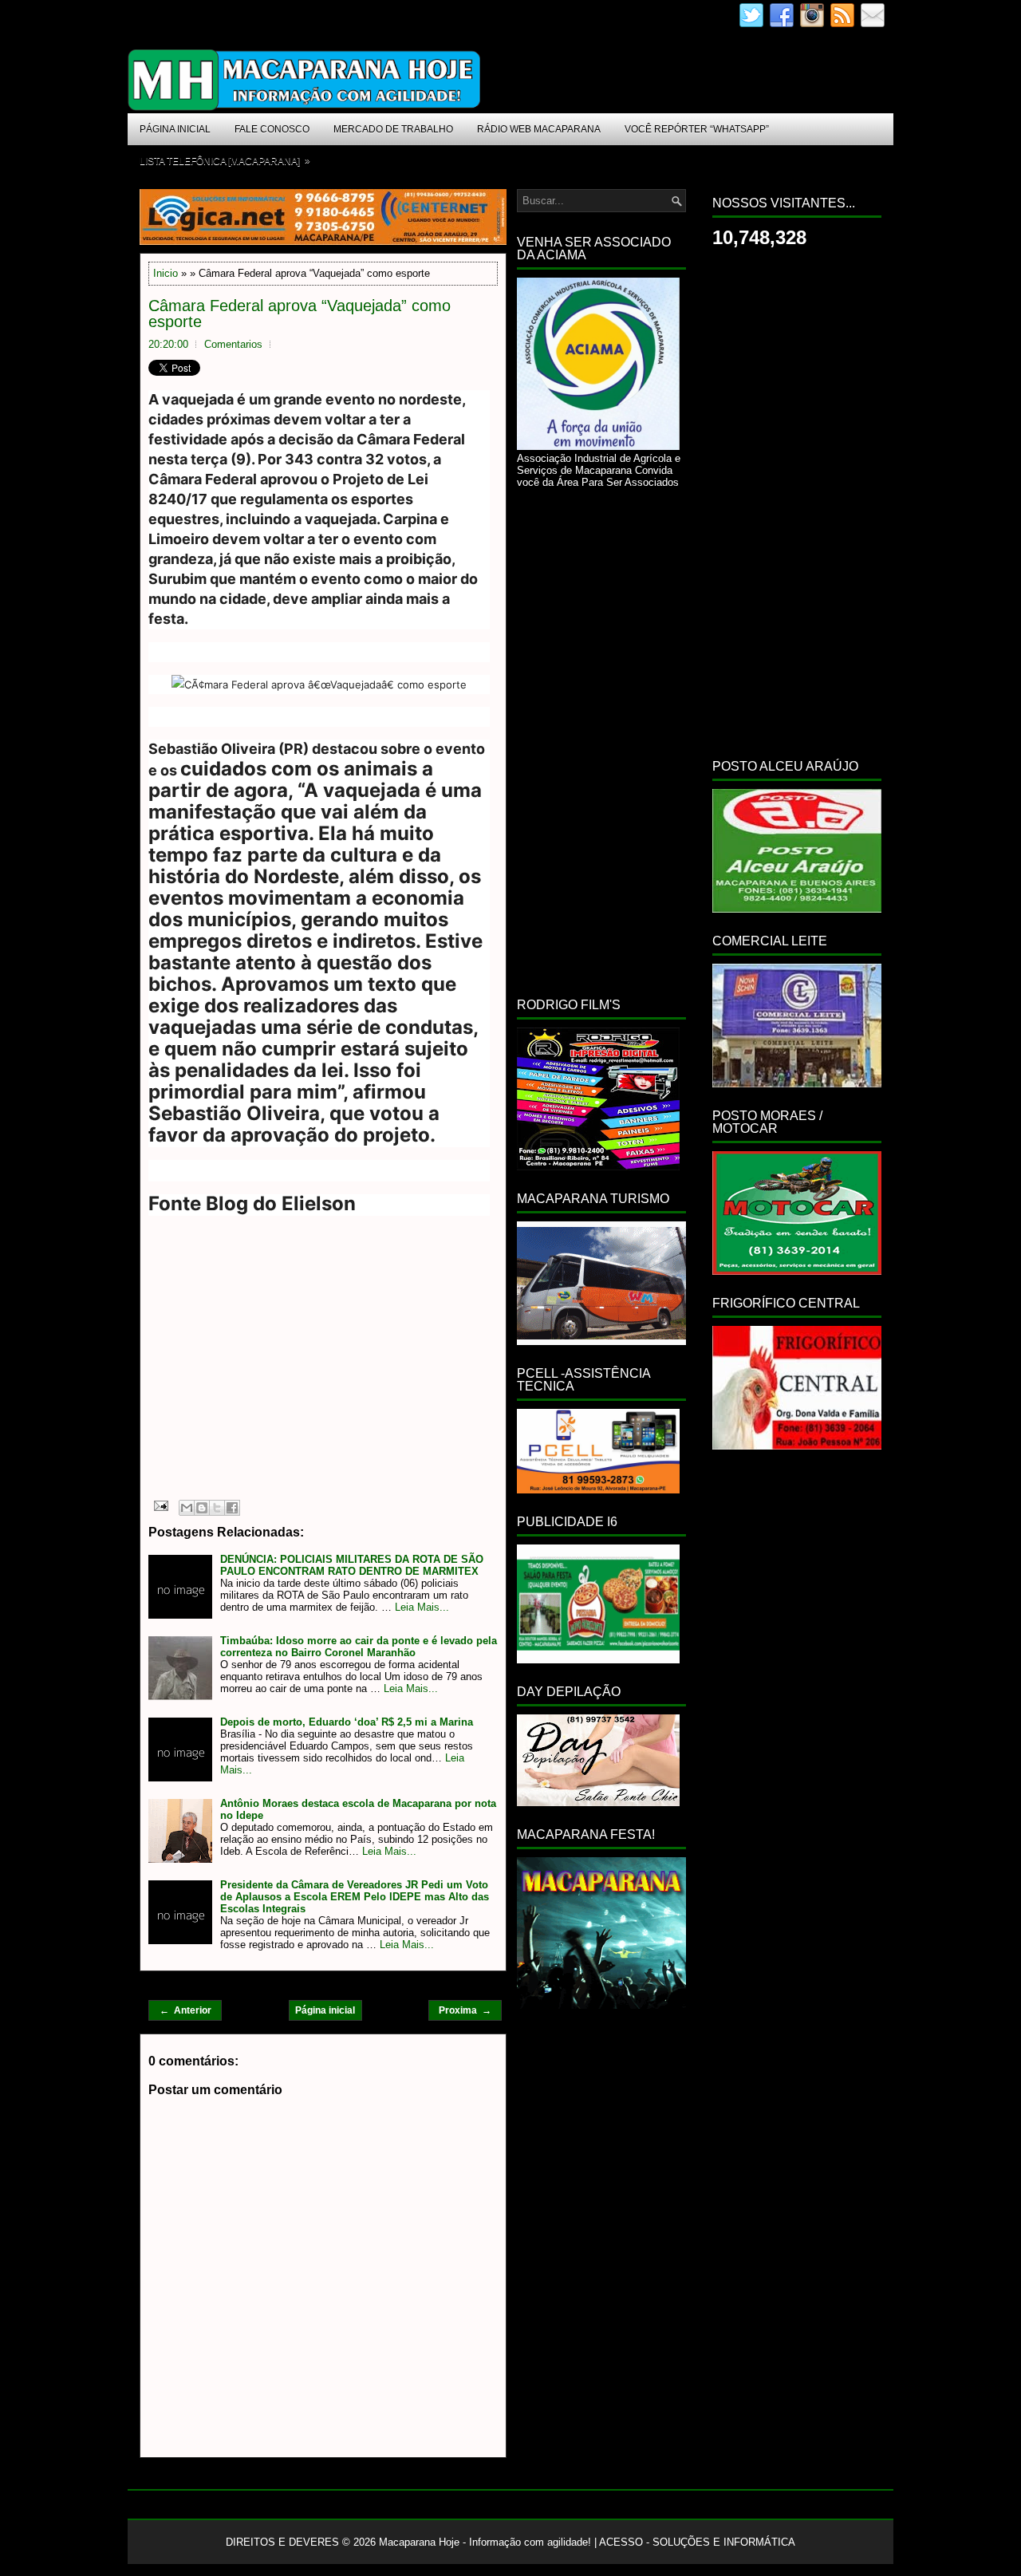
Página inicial (325, 2010)
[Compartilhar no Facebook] (232, 1508)
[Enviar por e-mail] (187, 1508)
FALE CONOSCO (272, 129)
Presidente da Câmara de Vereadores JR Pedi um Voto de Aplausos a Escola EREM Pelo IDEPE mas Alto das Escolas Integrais (355, 1897)
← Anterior (185, 2010)
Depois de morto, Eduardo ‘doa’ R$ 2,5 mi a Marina (347, 1722)
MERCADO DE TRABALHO (393, 129)
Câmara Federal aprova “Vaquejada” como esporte (300, 314)
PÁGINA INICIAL (175, 129)
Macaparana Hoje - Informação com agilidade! (485, 2542)
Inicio (166, 273)
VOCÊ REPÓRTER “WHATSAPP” (697, 129)
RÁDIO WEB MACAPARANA (539, 129)
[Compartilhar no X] (217, 1508)
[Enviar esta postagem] (160, 1505)
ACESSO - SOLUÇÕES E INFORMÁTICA (697, 2542)
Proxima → (465, 2010)
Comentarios (233, 344)
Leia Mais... (422, 1607)
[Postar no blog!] (202, 1508)
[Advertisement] (282, 1374)
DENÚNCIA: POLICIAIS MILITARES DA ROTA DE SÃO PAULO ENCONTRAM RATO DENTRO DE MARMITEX (352, 1565)
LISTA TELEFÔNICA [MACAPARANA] (225, 161)
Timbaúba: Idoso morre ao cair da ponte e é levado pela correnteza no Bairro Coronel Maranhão (359, 1647)
